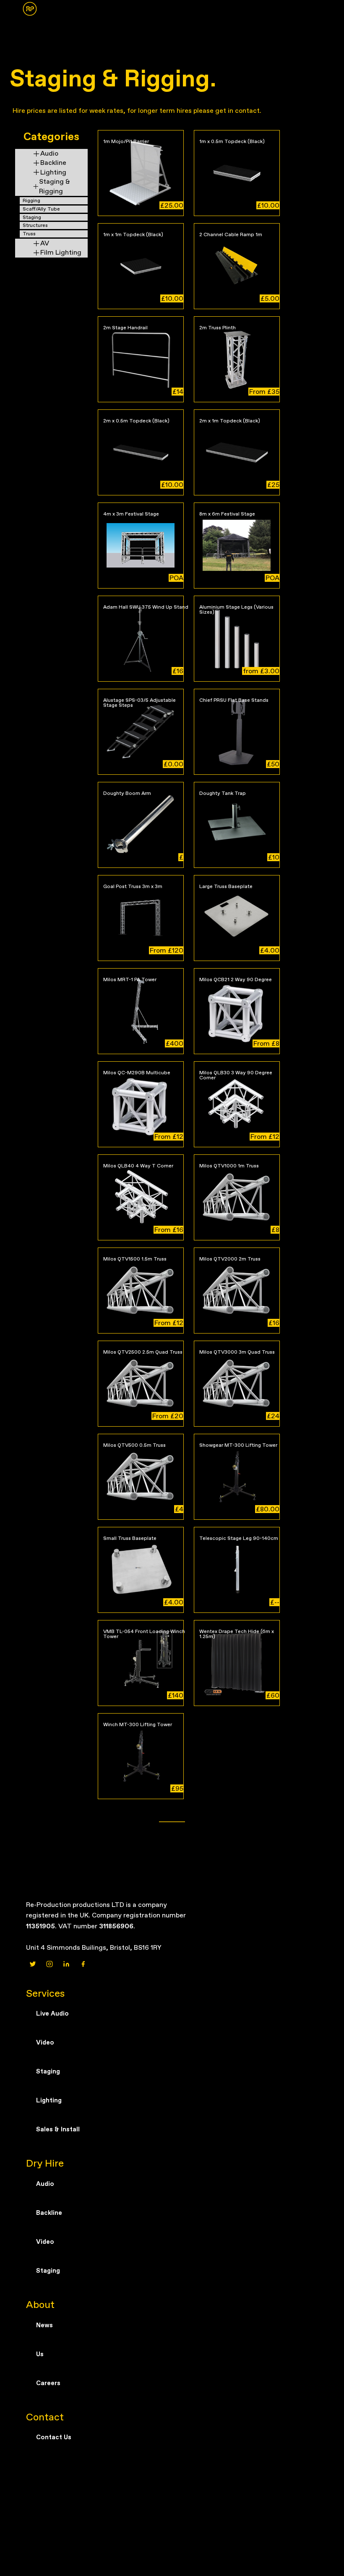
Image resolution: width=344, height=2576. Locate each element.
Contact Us (54, 2437)
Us (40, 2354)
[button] (26, 13)
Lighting (49, 2100)
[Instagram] (50, 1964)
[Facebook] (83, 1964)
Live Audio (52, 2013)
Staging (48, 2071)
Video (45, 2042)
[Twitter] (33, 1964)
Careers (48, 2383)
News (44, 2325)
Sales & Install (58, 2129)
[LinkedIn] (66, 1964)
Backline (49, 2213)
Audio (45, 2184)
